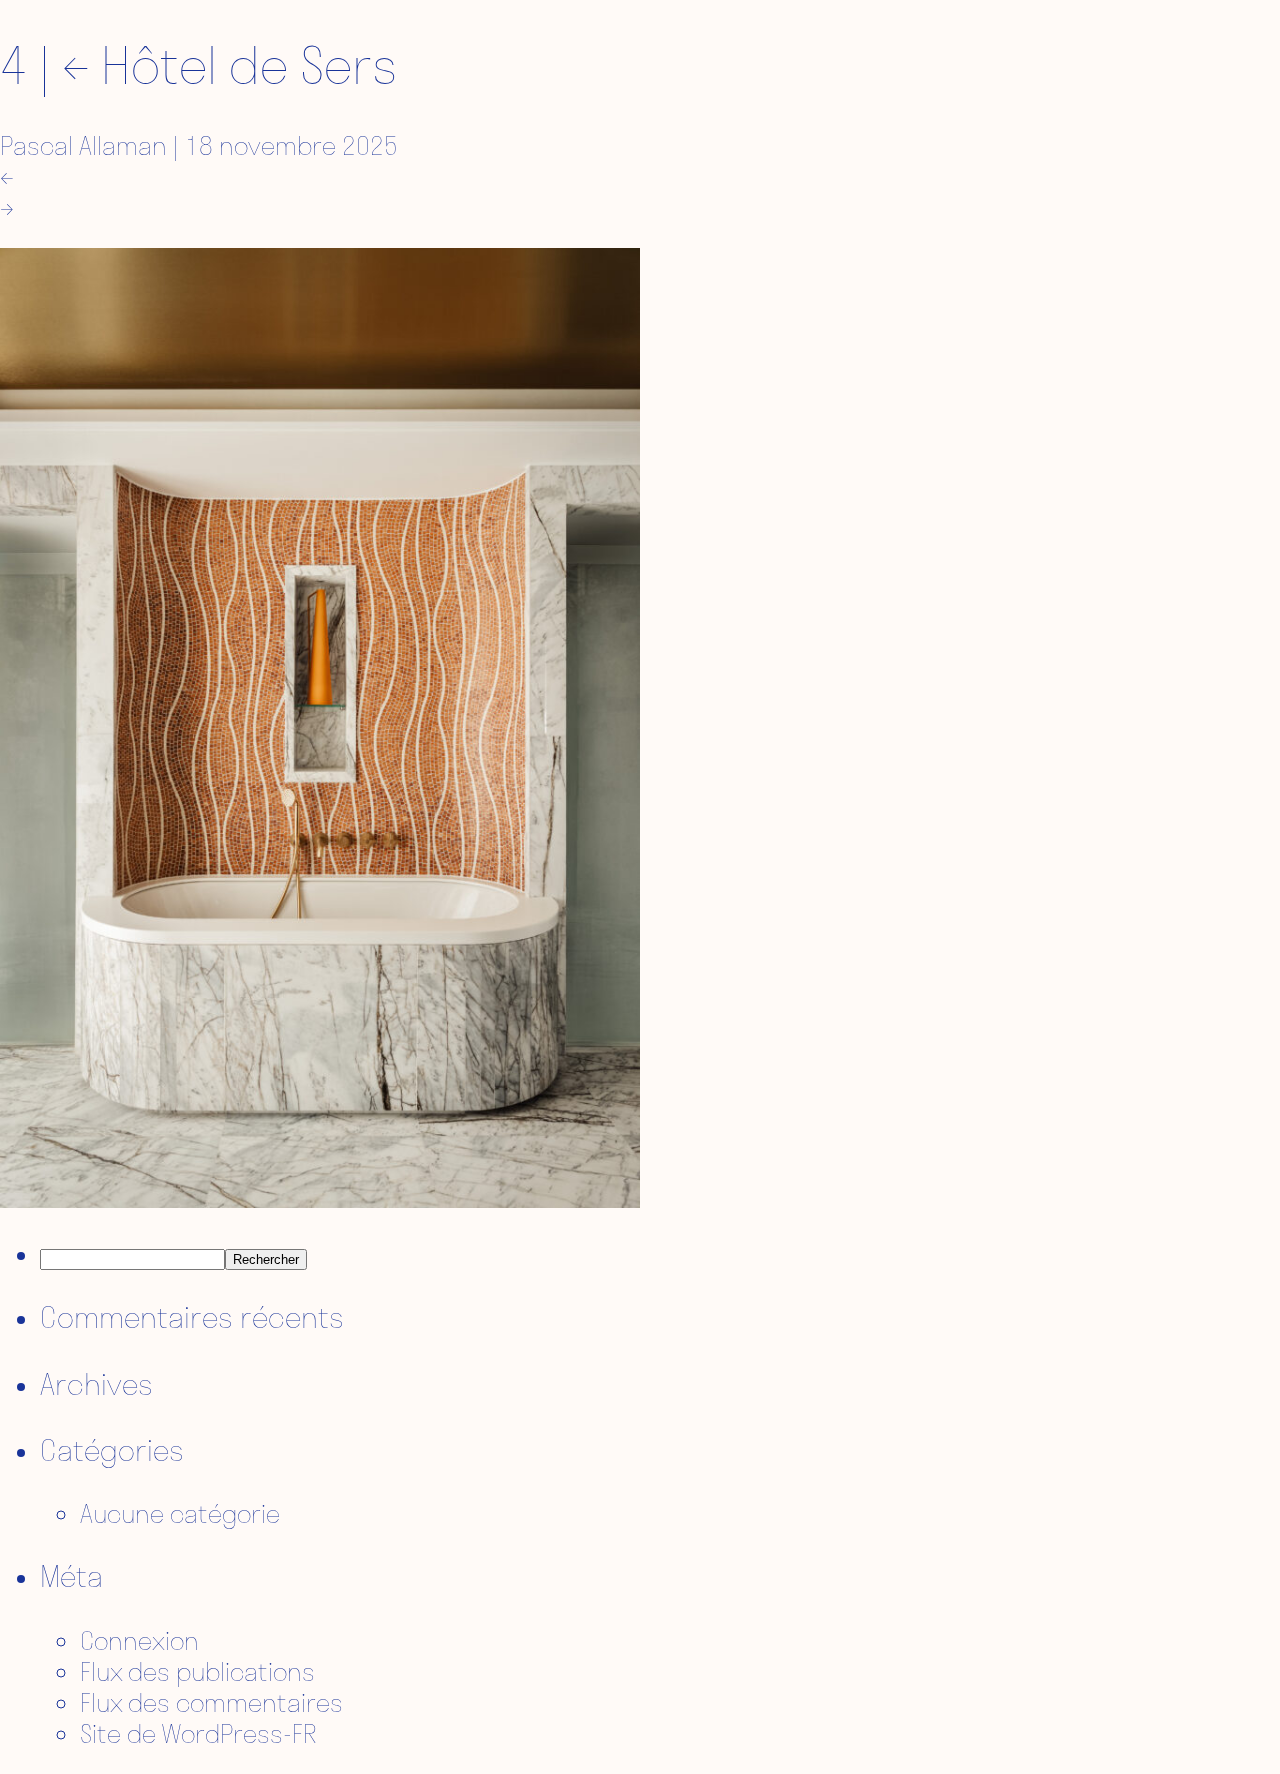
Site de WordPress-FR (198, 1733)
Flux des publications (197, 1671)
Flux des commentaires (211, 1702)
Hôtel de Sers (229, 65)
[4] (320, 1198)
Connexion (139, 1640)
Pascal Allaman (83, 145)
